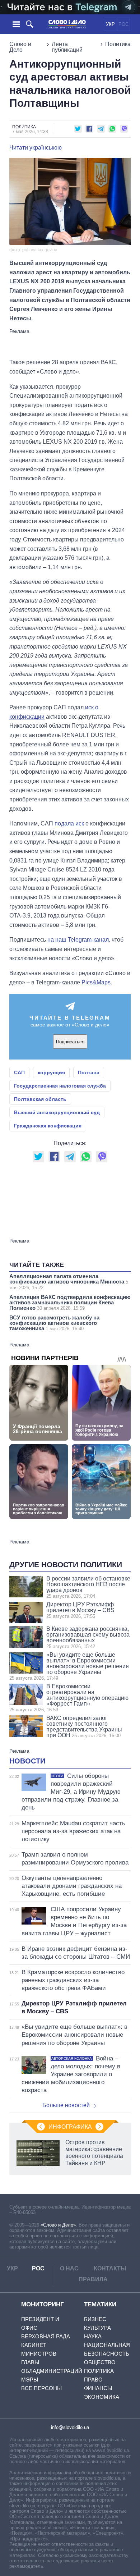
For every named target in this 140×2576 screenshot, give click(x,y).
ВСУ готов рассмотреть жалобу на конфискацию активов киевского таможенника (54, 1323)
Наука (93, 2336)
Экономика (102, 2397)
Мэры (30, 2380)
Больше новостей (66, 2105)
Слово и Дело (20, 47)
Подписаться (70, 1042)
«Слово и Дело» (58, 2225)
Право (93, 2380)
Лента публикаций (67, 47)
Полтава (89, 1072)
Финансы (98, 2388)
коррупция (51, 1072)
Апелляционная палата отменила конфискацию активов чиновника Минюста (69, 1282)
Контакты (110, 2268)
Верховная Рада (46, 2336)
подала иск (69, 823)
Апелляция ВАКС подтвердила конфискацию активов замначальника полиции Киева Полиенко (70, 1302)
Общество (100, 2362)
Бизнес (95, 2319)
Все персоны (41, 2388)
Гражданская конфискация (48, 1126)
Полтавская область (40, 1099)
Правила (93, 2279)
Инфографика (70, 2127)
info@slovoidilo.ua (70, 2427)
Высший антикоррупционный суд (57, 1112)
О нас (69, 2268)
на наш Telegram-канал (78, 940)
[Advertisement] (70, 343)
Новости (27, 1761)
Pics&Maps (96, 982)
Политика (118, 44)
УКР (110, 24)
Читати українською (36, 148)
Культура (97, 2328)
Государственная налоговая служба (60, 1086)
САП (19, 1072)
